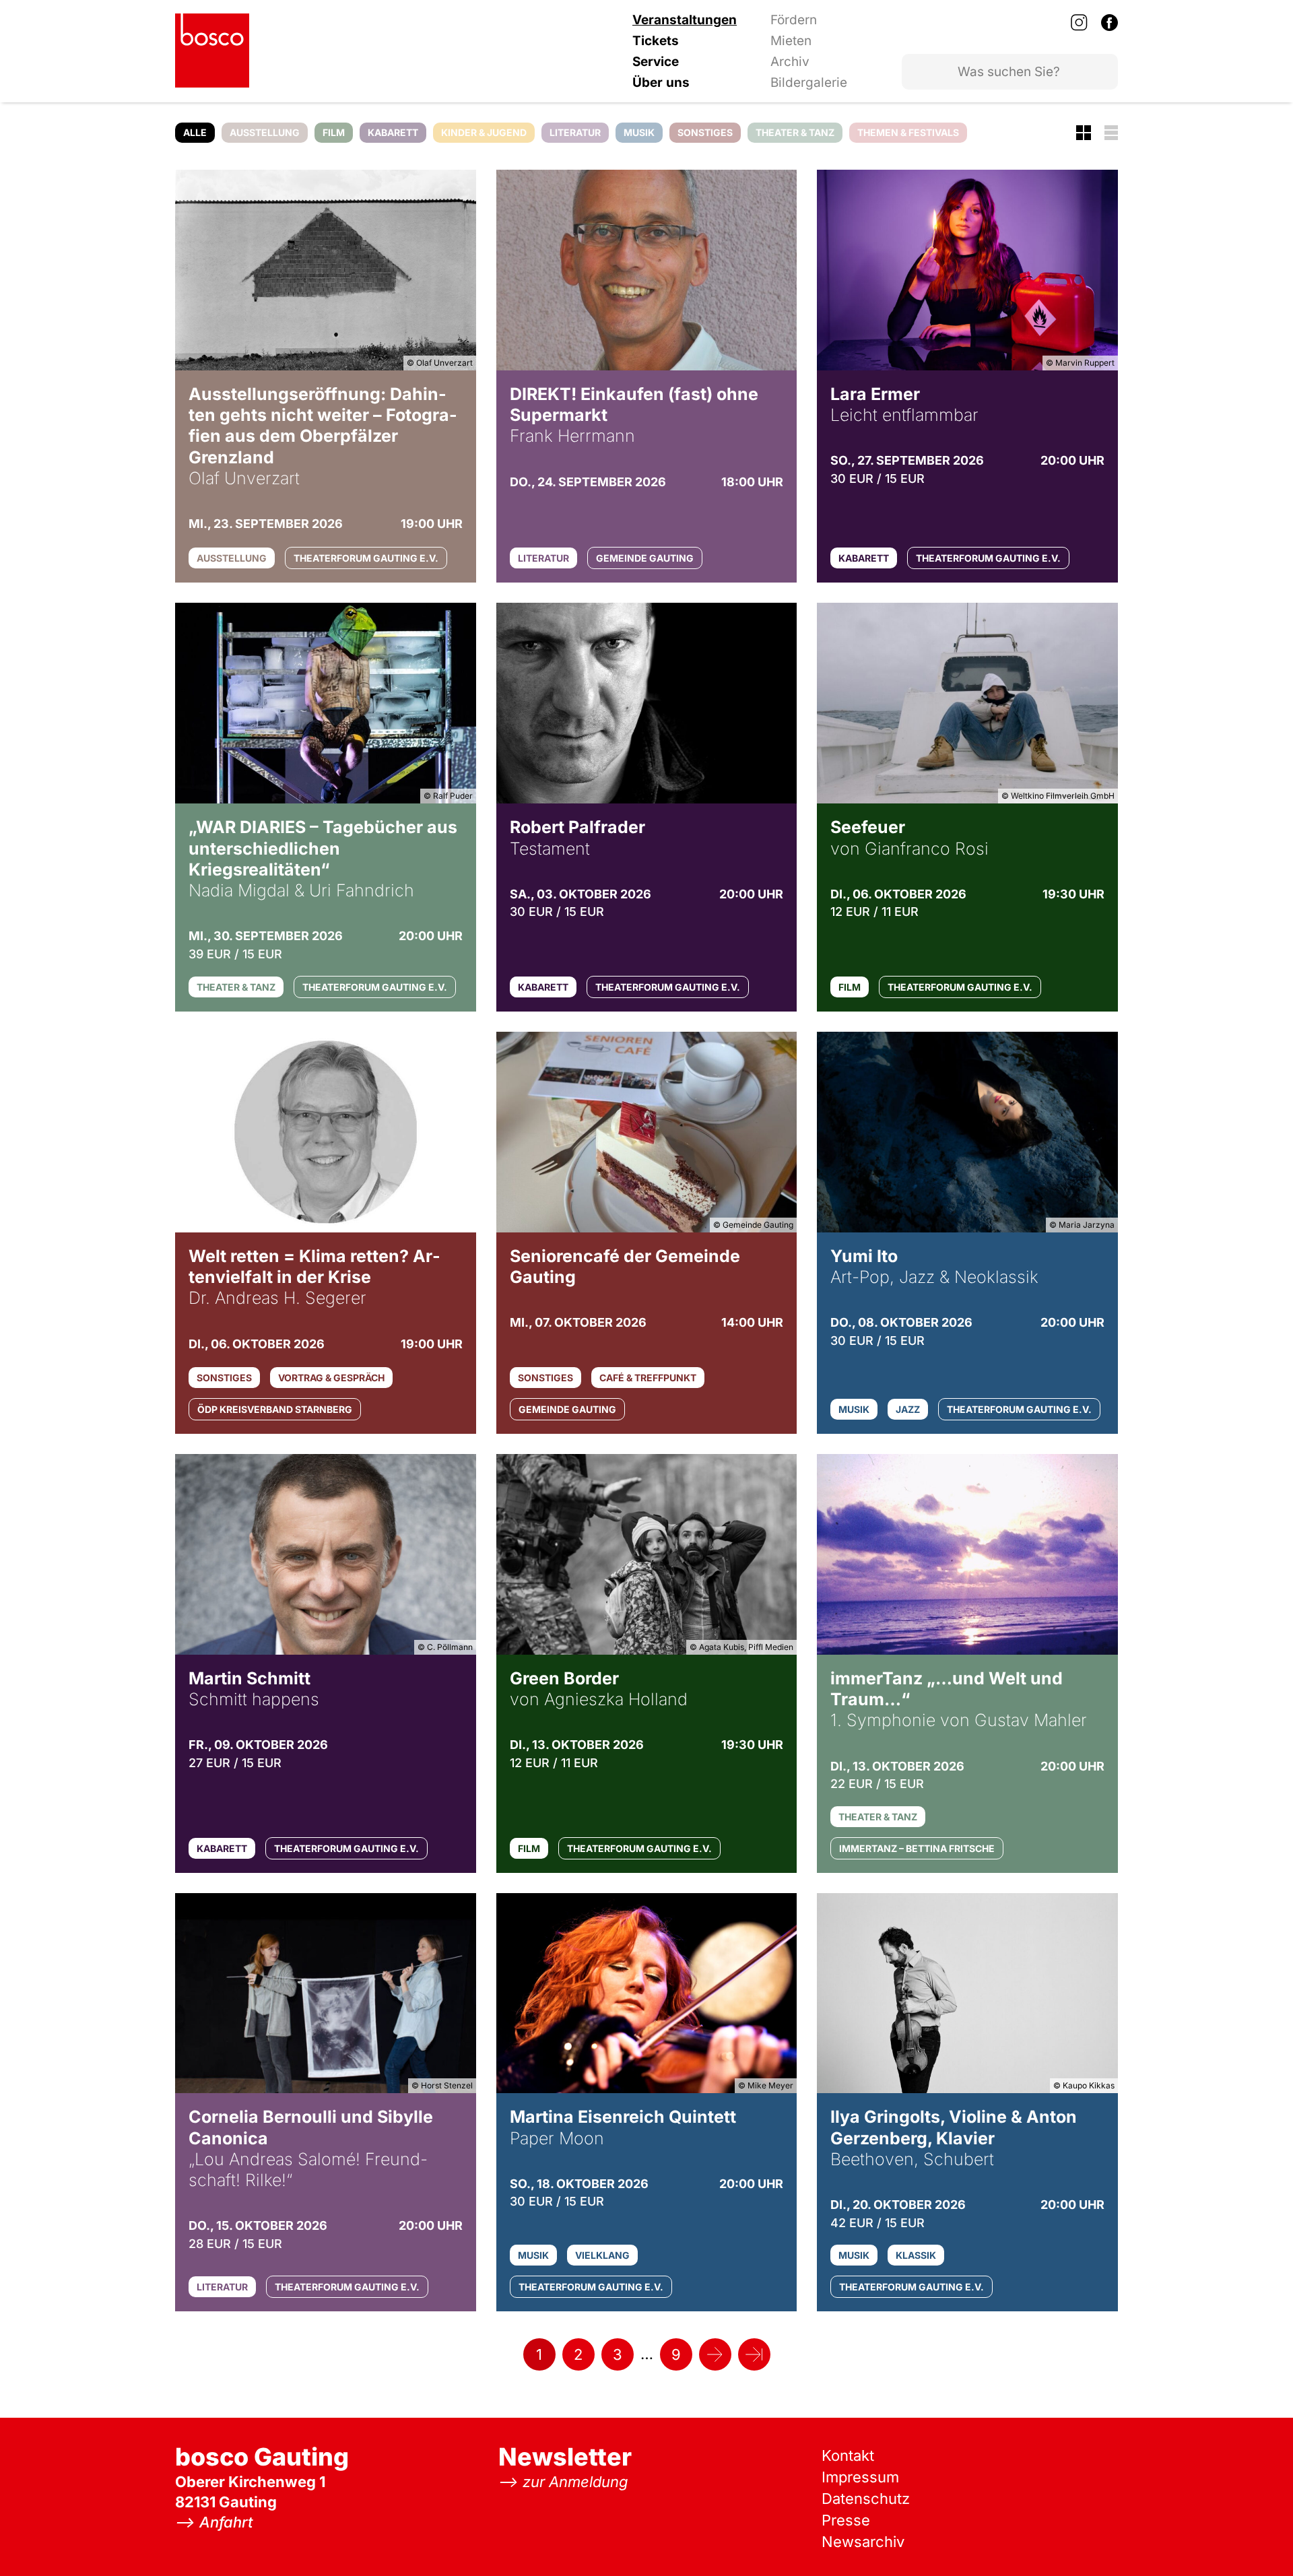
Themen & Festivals (908, 132)
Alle (195, 132)
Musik (639, 132)
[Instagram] (1079, 22)
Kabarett (393, 132)
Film (334, 132)
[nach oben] (1256, 2539)
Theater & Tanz (795, 132)
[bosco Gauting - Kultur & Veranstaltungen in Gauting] (212, 51)
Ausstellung (265, 132)
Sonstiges (705, 132)
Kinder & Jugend (484, 132)
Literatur (575, 132)
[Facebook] (1109, 22)
